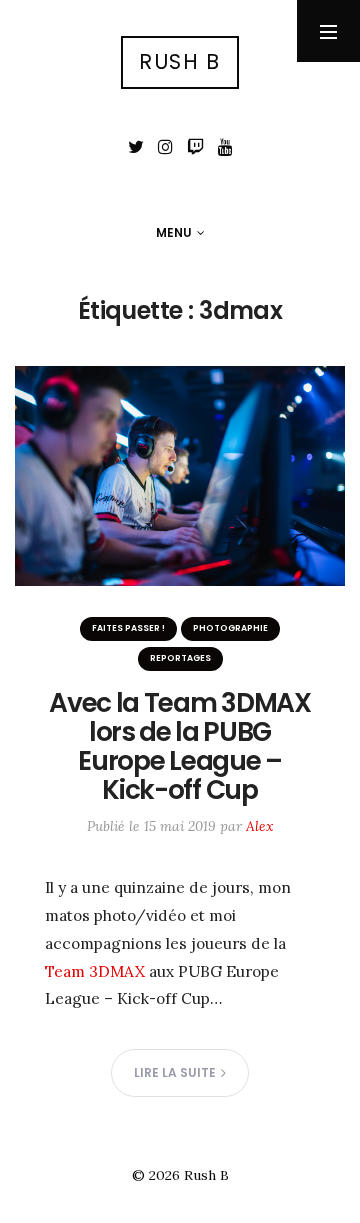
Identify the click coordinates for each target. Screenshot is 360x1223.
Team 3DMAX (95, 971)
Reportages (180, 658)
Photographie (230, 628)
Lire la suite (175, 1072)
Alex (259, 826)
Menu (174, 232)
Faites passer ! (128, 628)
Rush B (180, 61)
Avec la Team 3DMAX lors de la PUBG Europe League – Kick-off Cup (179, 746)
